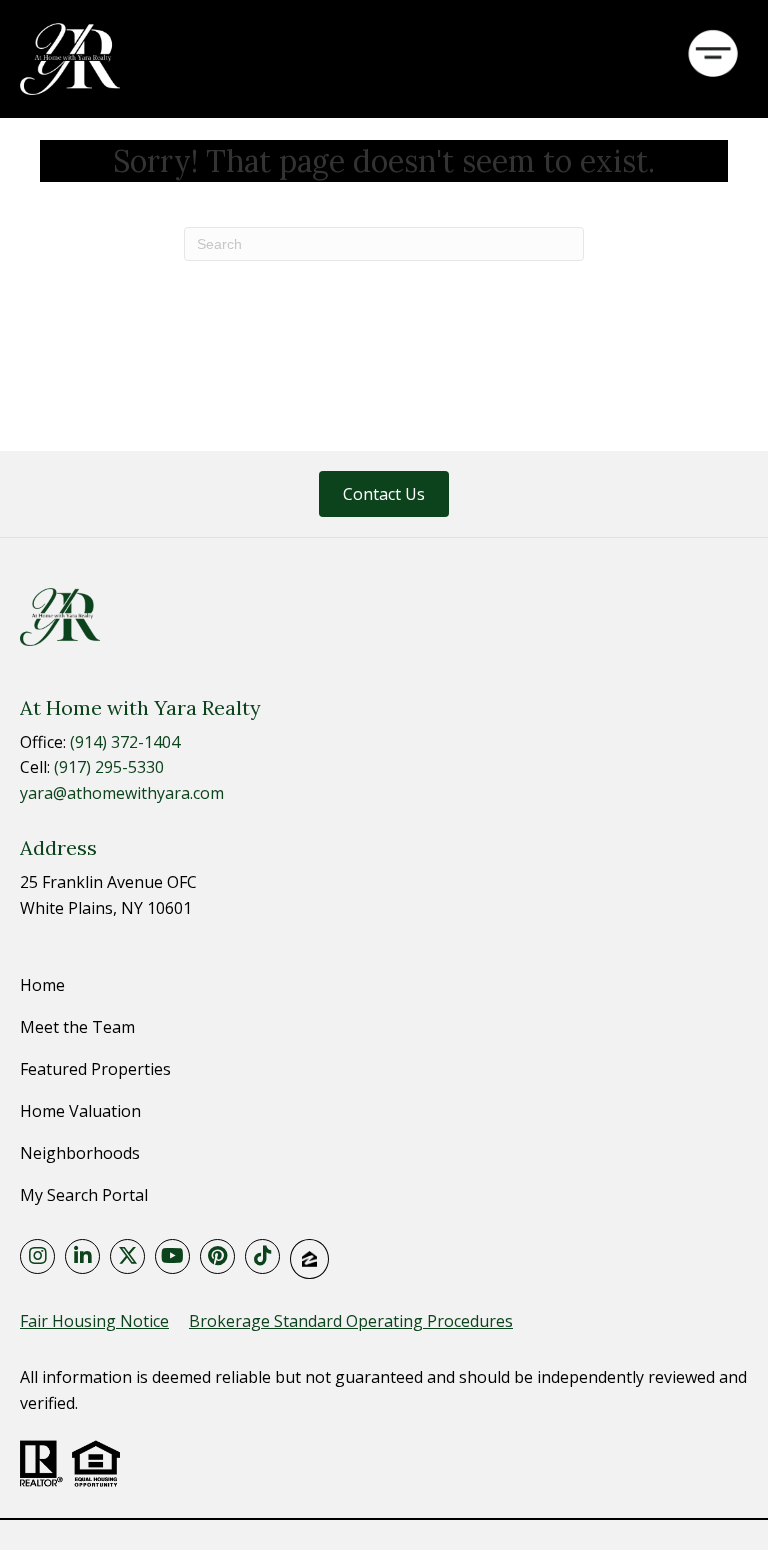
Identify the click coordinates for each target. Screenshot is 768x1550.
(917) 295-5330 (109, 767)
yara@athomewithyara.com (122, 793)
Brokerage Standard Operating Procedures (351, 1321)
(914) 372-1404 (125, 742)
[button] (384, 494)
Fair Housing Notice (94, 1321)
